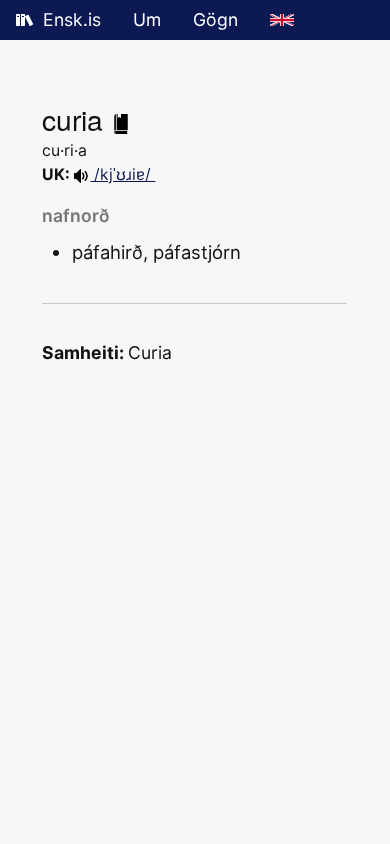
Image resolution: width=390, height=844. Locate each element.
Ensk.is (72, 19)
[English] (282, 20)
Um (147, 19)
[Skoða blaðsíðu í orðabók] (121, 119)
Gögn (215, 19)
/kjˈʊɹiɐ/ (122, 174)
